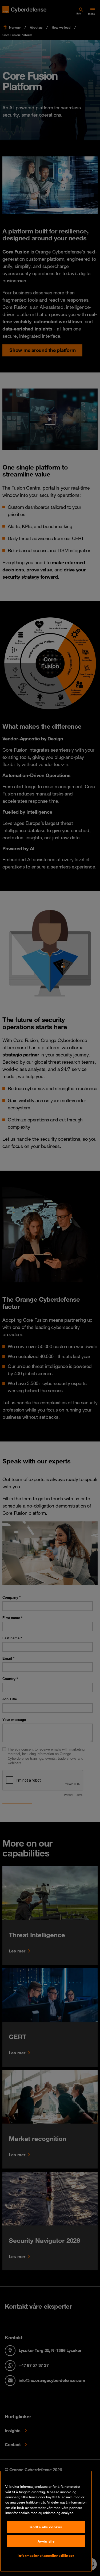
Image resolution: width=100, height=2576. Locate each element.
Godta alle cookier (46, 2527)
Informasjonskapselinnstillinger (46, 2555)
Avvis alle (46, 2541)
